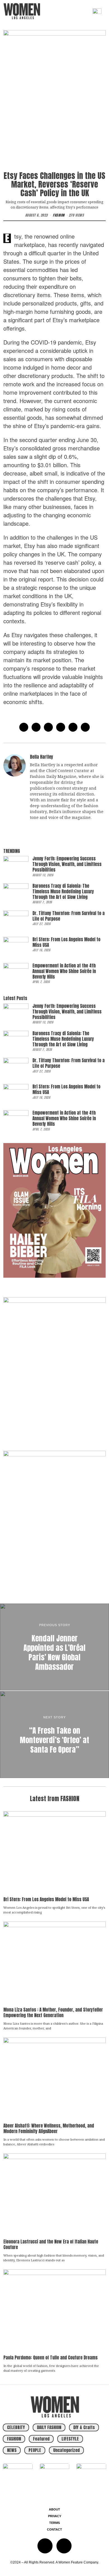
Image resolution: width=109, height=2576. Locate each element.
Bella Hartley (42, 757)
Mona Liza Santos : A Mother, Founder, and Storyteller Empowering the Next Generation (53, 2013)
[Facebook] (24, 727)
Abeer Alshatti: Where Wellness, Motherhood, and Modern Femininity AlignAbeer (49, 2129)
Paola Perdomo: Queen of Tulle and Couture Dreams (50, 2358)
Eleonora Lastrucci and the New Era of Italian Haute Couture (51, 2244)
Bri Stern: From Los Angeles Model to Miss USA (66, 942)
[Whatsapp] (73, 727)
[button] (86, 11)
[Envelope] (64, 2546)
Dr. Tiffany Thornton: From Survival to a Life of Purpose (68, 916)
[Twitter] (48, 727)
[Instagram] (45, 2546)
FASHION (59, 215)
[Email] (85, 727)
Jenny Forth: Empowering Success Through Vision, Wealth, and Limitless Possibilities (67, 864)
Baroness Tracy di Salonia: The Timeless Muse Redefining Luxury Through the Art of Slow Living (63, 892)
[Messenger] (36, 727)
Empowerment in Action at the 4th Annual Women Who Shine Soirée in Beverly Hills (64, 971)
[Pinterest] (61, 727)
